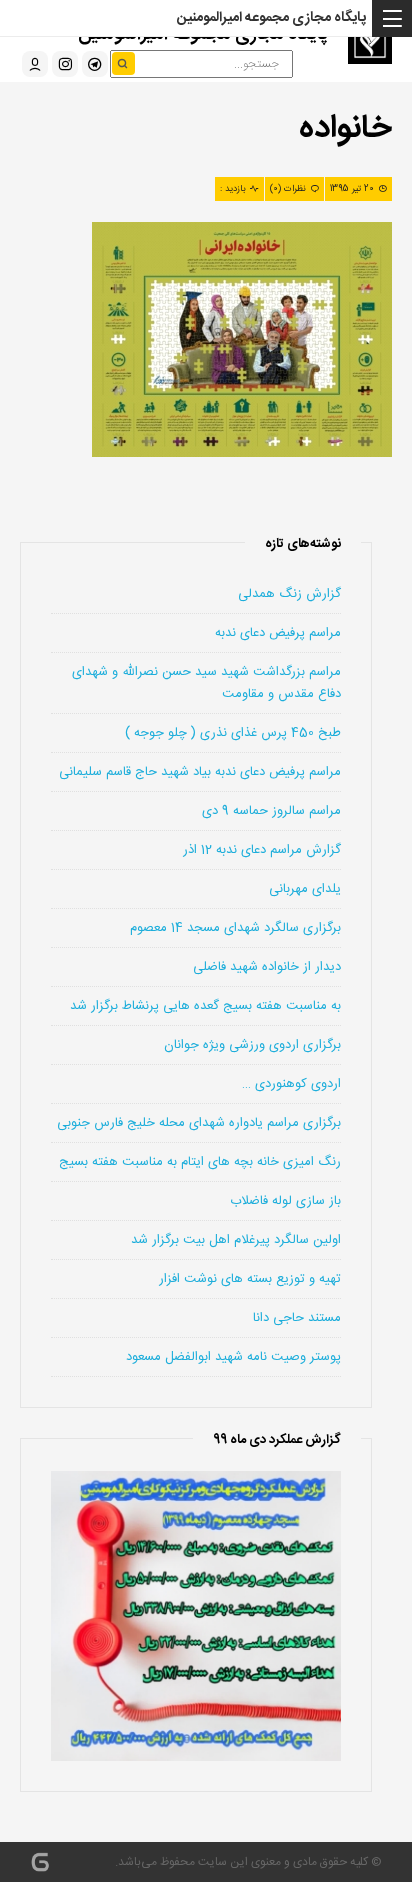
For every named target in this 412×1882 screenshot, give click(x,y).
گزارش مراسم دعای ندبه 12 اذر (262, 850)
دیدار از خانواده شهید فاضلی (267, 967)
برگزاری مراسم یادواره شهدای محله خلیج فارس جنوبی (199, 1123)
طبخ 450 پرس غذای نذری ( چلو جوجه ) (233, 733)
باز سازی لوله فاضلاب (285, 1201)
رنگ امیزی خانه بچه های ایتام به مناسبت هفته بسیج (200, 1162)
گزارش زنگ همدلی (289, 594)
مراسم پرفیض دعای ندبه (278, 633)
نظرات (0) (288, 189)
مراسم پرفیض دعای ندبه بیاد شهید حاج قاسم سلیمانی (200, 772)
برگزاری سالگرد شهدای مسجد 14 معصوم (235, 928)
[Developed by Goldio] (40, 1862)
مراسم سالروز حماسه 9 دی (271, 811)
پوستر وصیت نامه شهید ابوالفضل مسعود (233, 1357)
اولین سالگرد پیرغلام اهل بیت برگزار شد (236, 1240)
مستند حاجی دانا (297, 1318)
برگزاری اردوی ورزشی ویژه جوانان (252, 1045)
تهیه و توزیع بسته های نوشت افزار (250, 1279)
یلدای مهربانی (305, 889)
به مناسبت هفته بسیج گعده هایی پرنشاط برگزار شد (205, 1006)
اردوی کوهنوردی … (291, 1084)
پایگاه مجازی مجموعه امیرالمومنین (271, 18)
